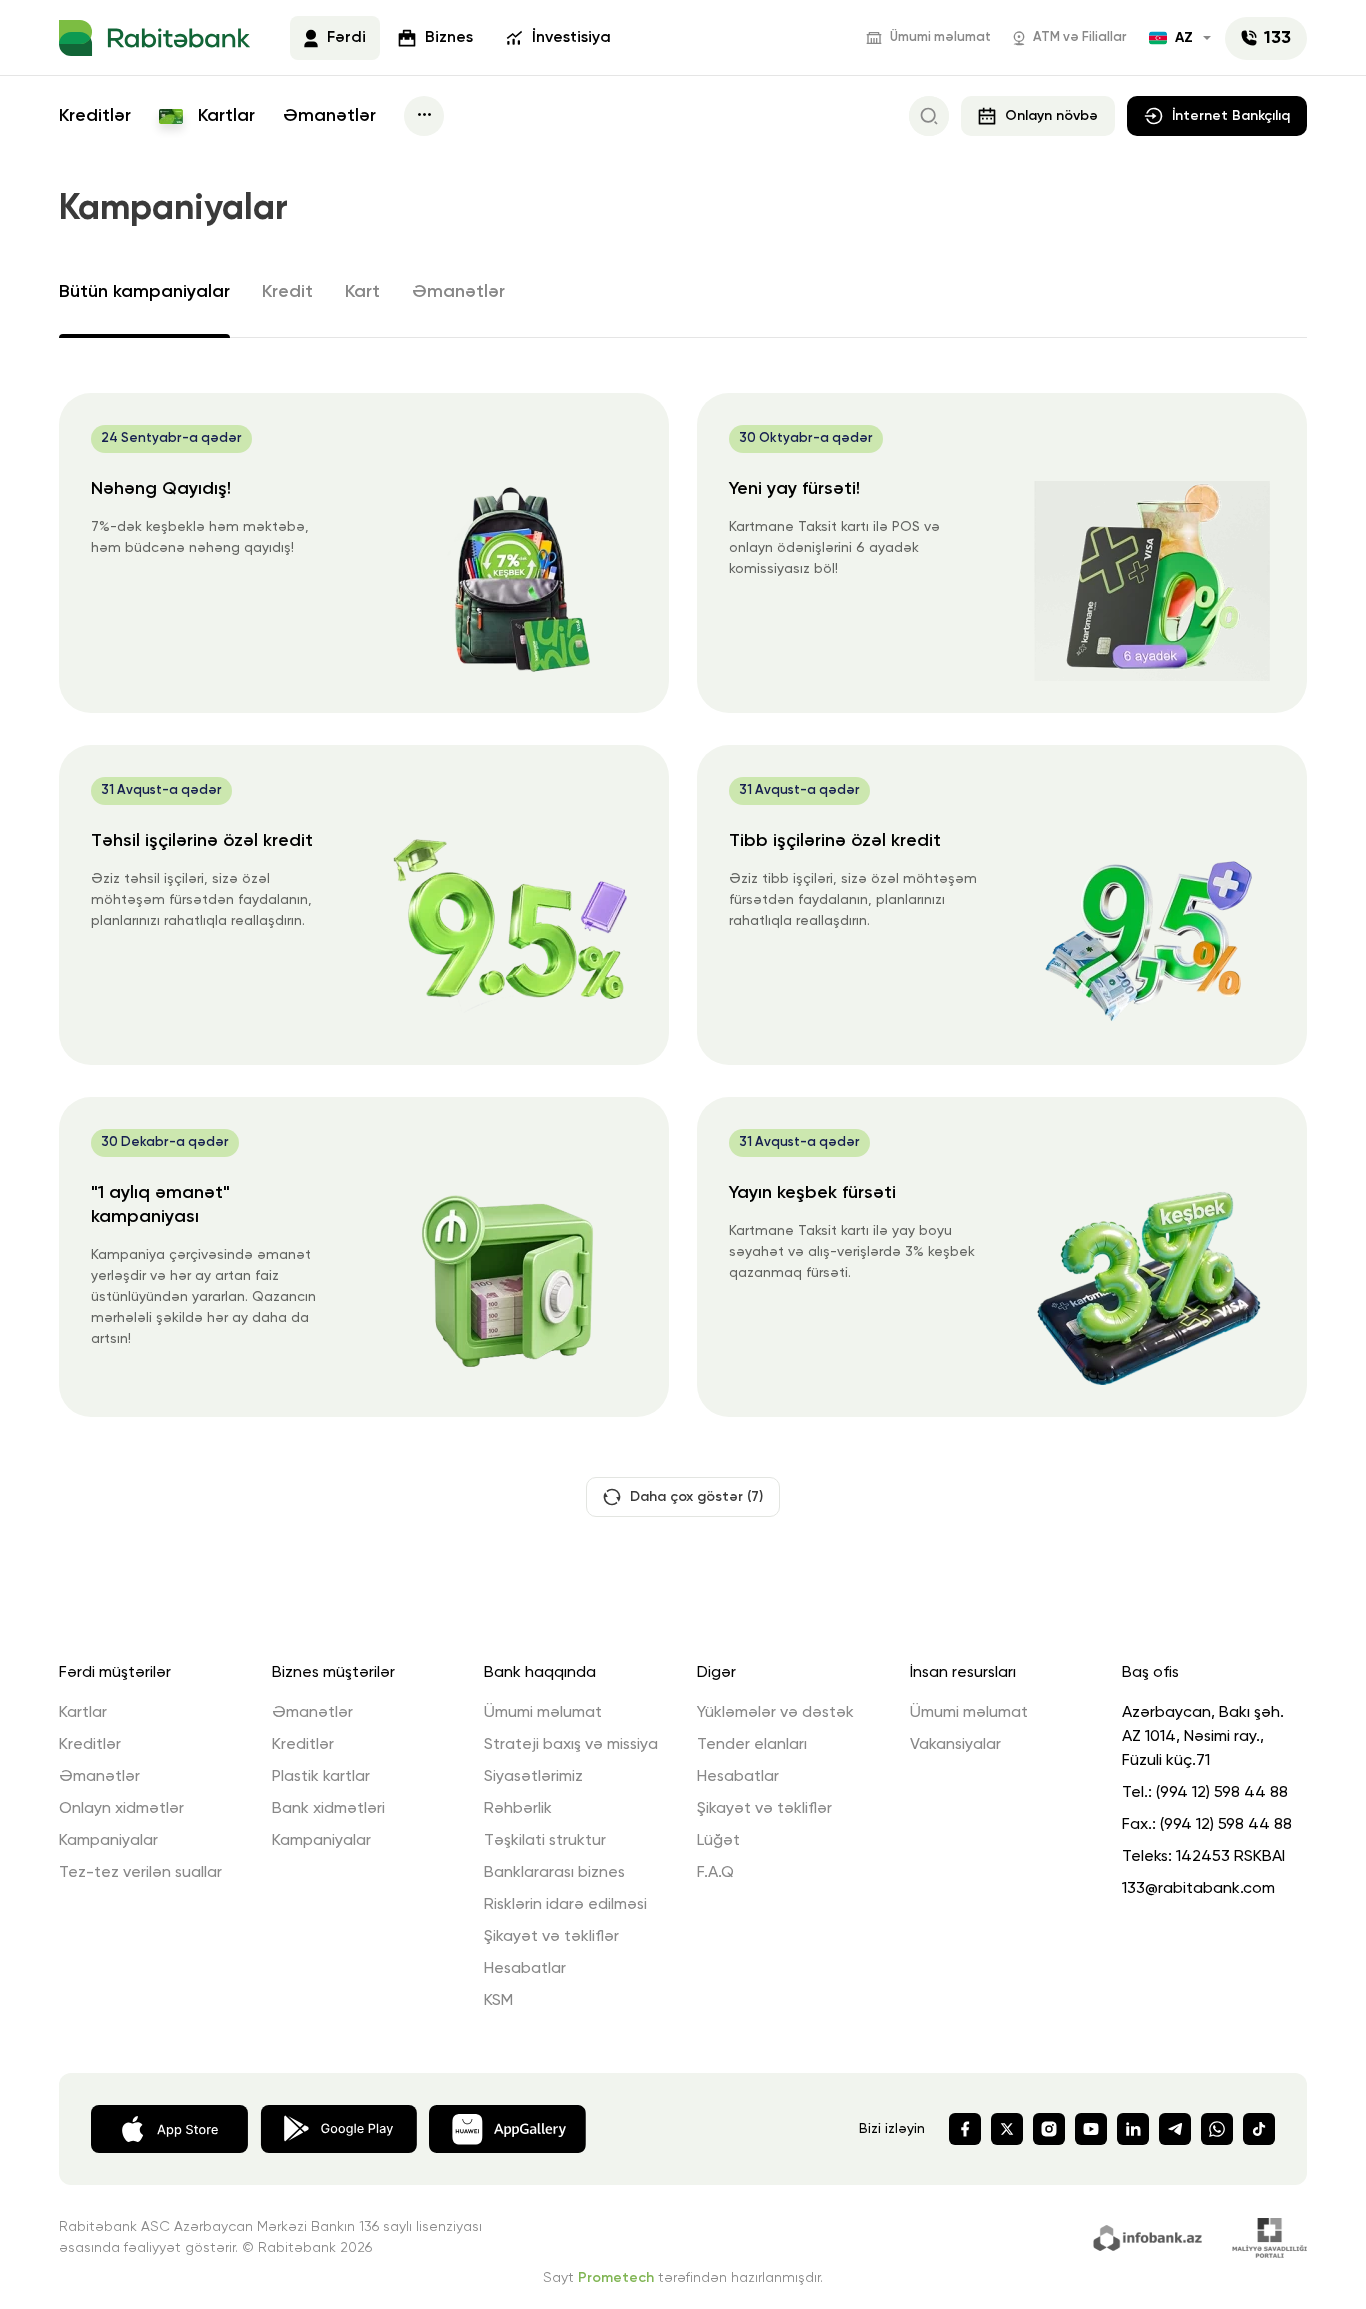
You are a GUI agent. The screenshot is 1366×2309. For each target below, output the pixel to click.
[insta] (1049, 2129)
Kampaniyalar (108, 1841)
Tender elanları (752, 1745)
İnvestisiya (571, 38)
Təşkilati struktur (545, 1841)
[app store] (169, 2127)
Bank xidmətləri (328, 1809)
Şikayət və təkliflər (551, 1937)
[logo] (154, 38)
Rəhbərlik (518, 1809)
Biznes (449, 38)
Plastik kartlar (321, 1777)
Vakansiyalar (955, 1745)
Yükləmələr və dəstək (775, 1713)
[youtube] (1091, 2129)
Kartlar (224, 116)
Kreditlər (95, 116)
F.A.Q (715, 1873)
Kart (362, 292)
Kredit (287, 292)
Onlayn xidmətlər (121, 1809)
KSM (498, 2001)
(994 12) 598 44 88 (1222, 1793)
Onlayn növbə (1051, 116)
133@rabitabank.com (1198, 1889)
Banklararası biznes (554, 1873)
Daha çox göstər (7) (696, 1497)
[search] (929, 116)
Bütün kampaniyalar (144, 292)
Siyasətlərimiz (533, 1777)
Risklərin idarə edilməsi (565, 1905)
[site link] (1150, 2236)
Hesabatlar (525, 1969)
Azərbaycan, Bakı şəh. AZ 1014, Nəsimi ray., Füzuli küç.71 (1203, 1737)
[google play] (338, 2127)
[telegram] (1175, 2129)
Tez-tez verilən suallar (140, 1873)
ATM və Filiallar (1080, 37)
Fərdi (346, 38)
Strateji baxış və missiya (571, 1745)
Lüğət (718, 1841)
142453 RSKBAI (1230, 1857)
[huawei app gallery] (507, 2127)
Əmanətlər (329, 116)
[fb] (965, 2129)
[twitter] (1007, 2129)
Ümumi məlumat (940, 37)
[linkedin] (1133, 2129)
